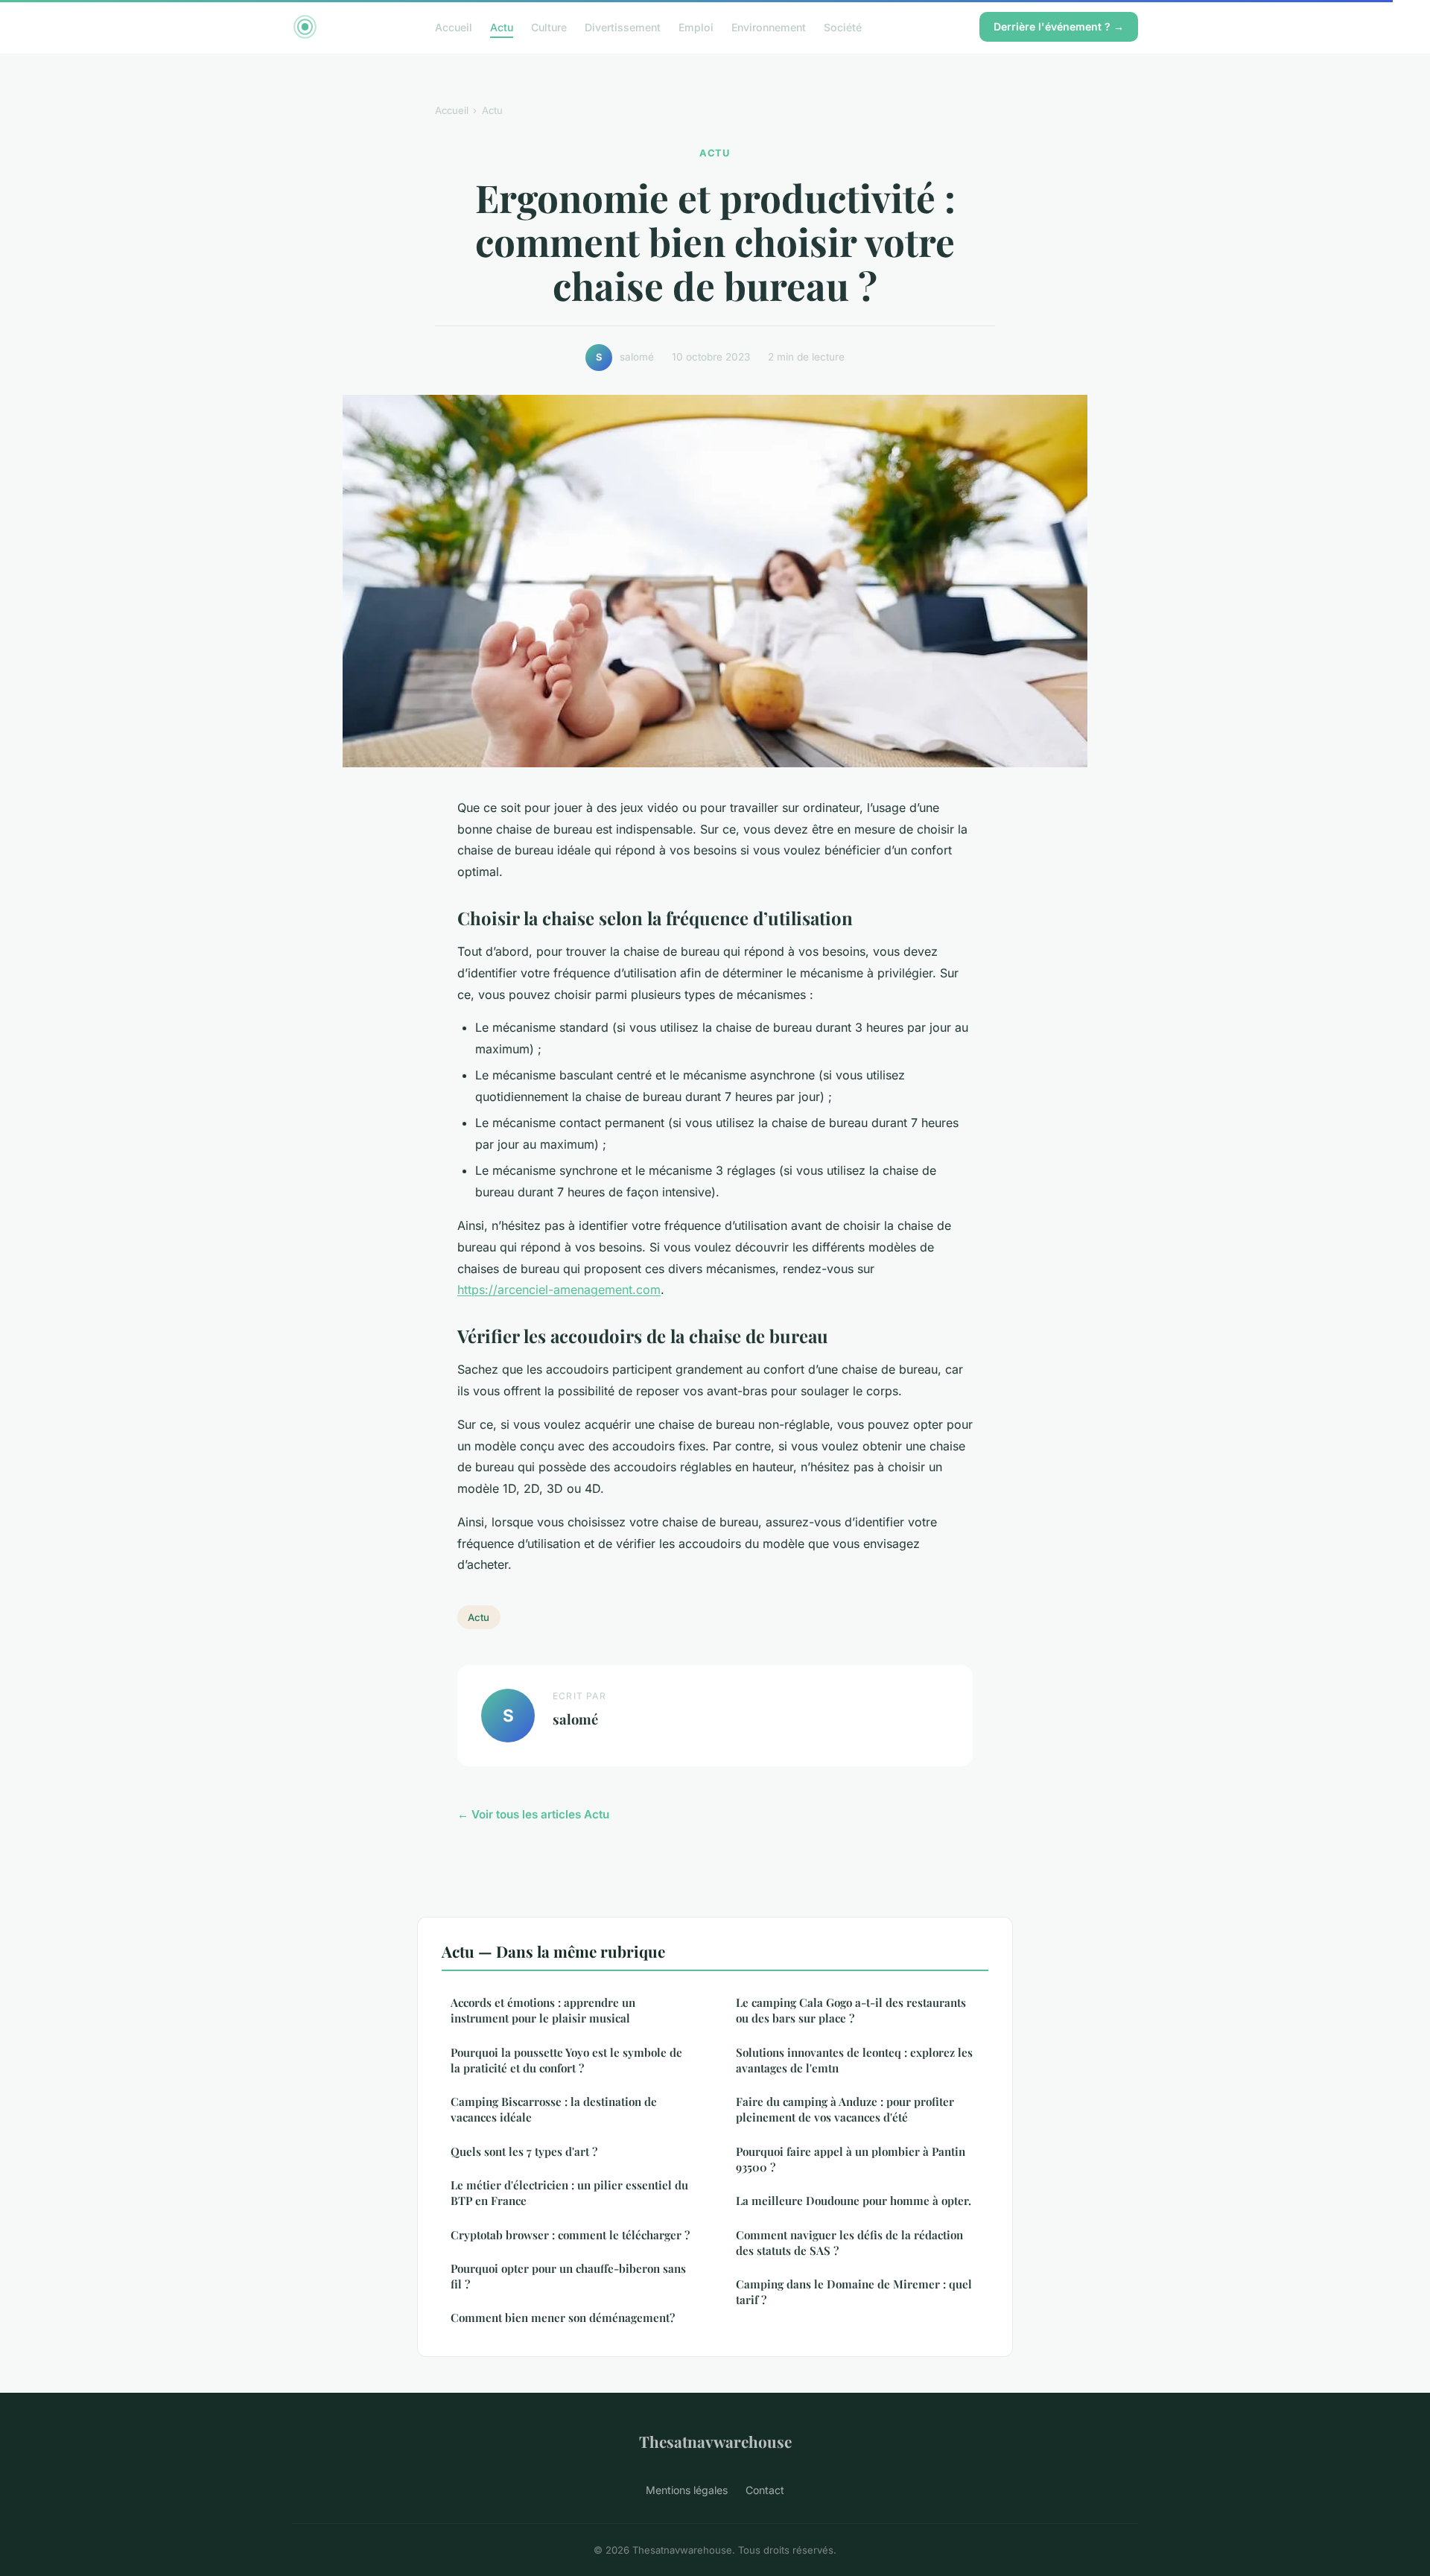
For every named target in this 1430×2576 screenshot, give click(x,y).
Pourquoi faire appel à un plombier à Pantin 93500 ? (851, 2159)
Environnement (769, 26)
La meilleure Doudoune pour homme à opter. (854, 2201)
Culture (549, 26)
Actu (502, 26)
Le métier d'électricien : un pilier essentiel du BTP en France (569, 2193)
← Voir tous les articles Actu (533, 1814)
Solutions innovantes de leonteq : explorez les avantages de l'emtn (854, 2060)
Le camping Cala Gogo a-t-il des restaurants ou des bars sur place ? (851, 2010)
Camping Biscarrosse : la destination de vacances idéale (554, 2109)
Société (843, 26)
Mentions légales (687, 2490)
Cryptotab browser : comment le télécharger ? (570, 2235)
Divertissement (623, 26)
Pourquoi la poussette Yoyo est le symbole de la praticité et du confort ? (566, 2060)
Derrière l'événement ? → (1059, 26)
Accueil (454, 26)
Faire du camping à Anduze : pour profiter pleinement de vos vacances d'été (845, 2109)
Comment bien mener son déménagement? (563, 2318)
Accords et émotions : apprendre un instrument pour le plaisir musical (543, 2010)
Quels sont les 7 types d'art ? (524, 2151)
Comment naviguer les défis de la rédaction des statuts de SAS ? (849, 2243)
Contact (765, 2490)
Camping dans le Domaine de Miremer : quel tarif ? (854, 2292)
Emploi (696, 26)
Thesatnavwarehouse (715, 2441)
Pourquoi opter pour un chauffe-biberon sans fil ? (568, 2276)
